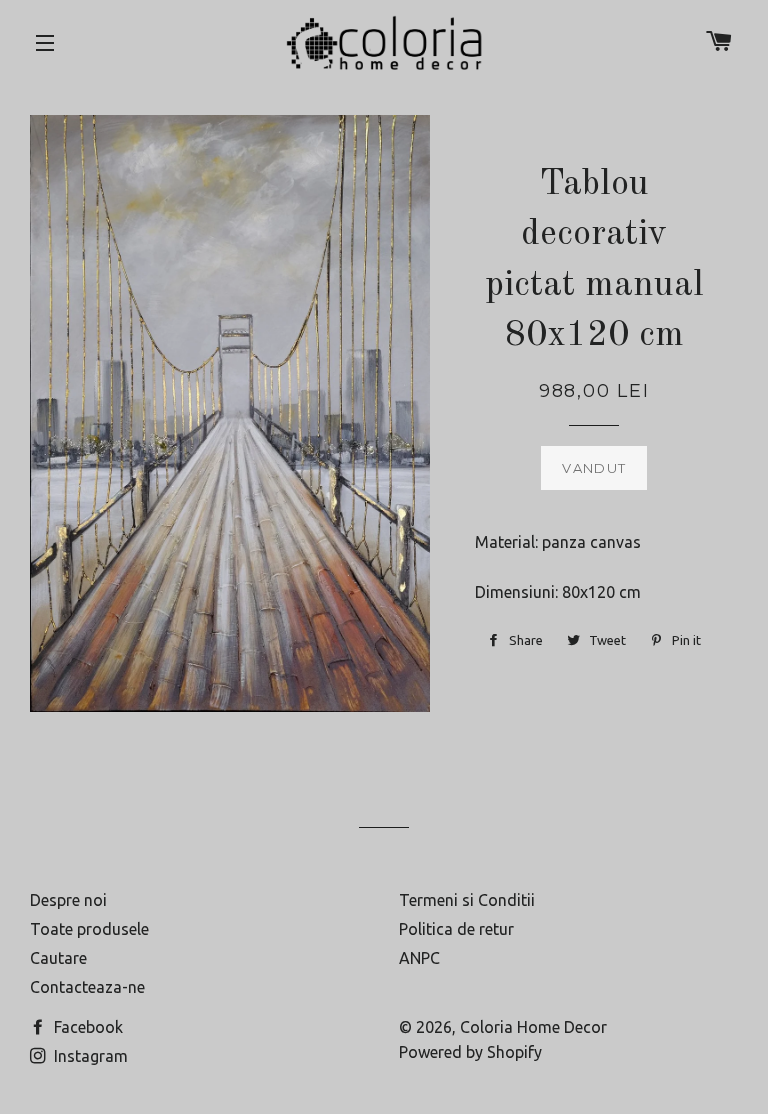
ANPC (419, 958)
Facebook (86, 1027)
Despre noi (68, 900)
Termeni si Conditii (467, 900)
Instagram (89, 1056)
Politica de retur (456, 929)
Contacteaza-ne (87, 987)
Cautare (58, 958)
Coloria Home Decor (533, 1027)
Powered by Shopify (470, 1052)
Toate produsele (89, 929)
